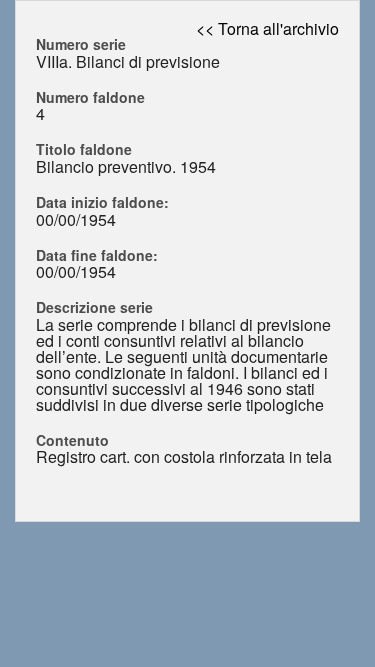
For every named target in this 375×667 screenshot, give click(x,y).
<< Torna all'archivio (267, 28)
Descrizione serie (94, 307)
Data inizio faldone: (102, 202)
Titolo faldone (84, 149)
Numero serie (81, 44)
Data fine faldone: (97, 255)
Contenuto (72, 440)
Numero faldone (90, 97)
